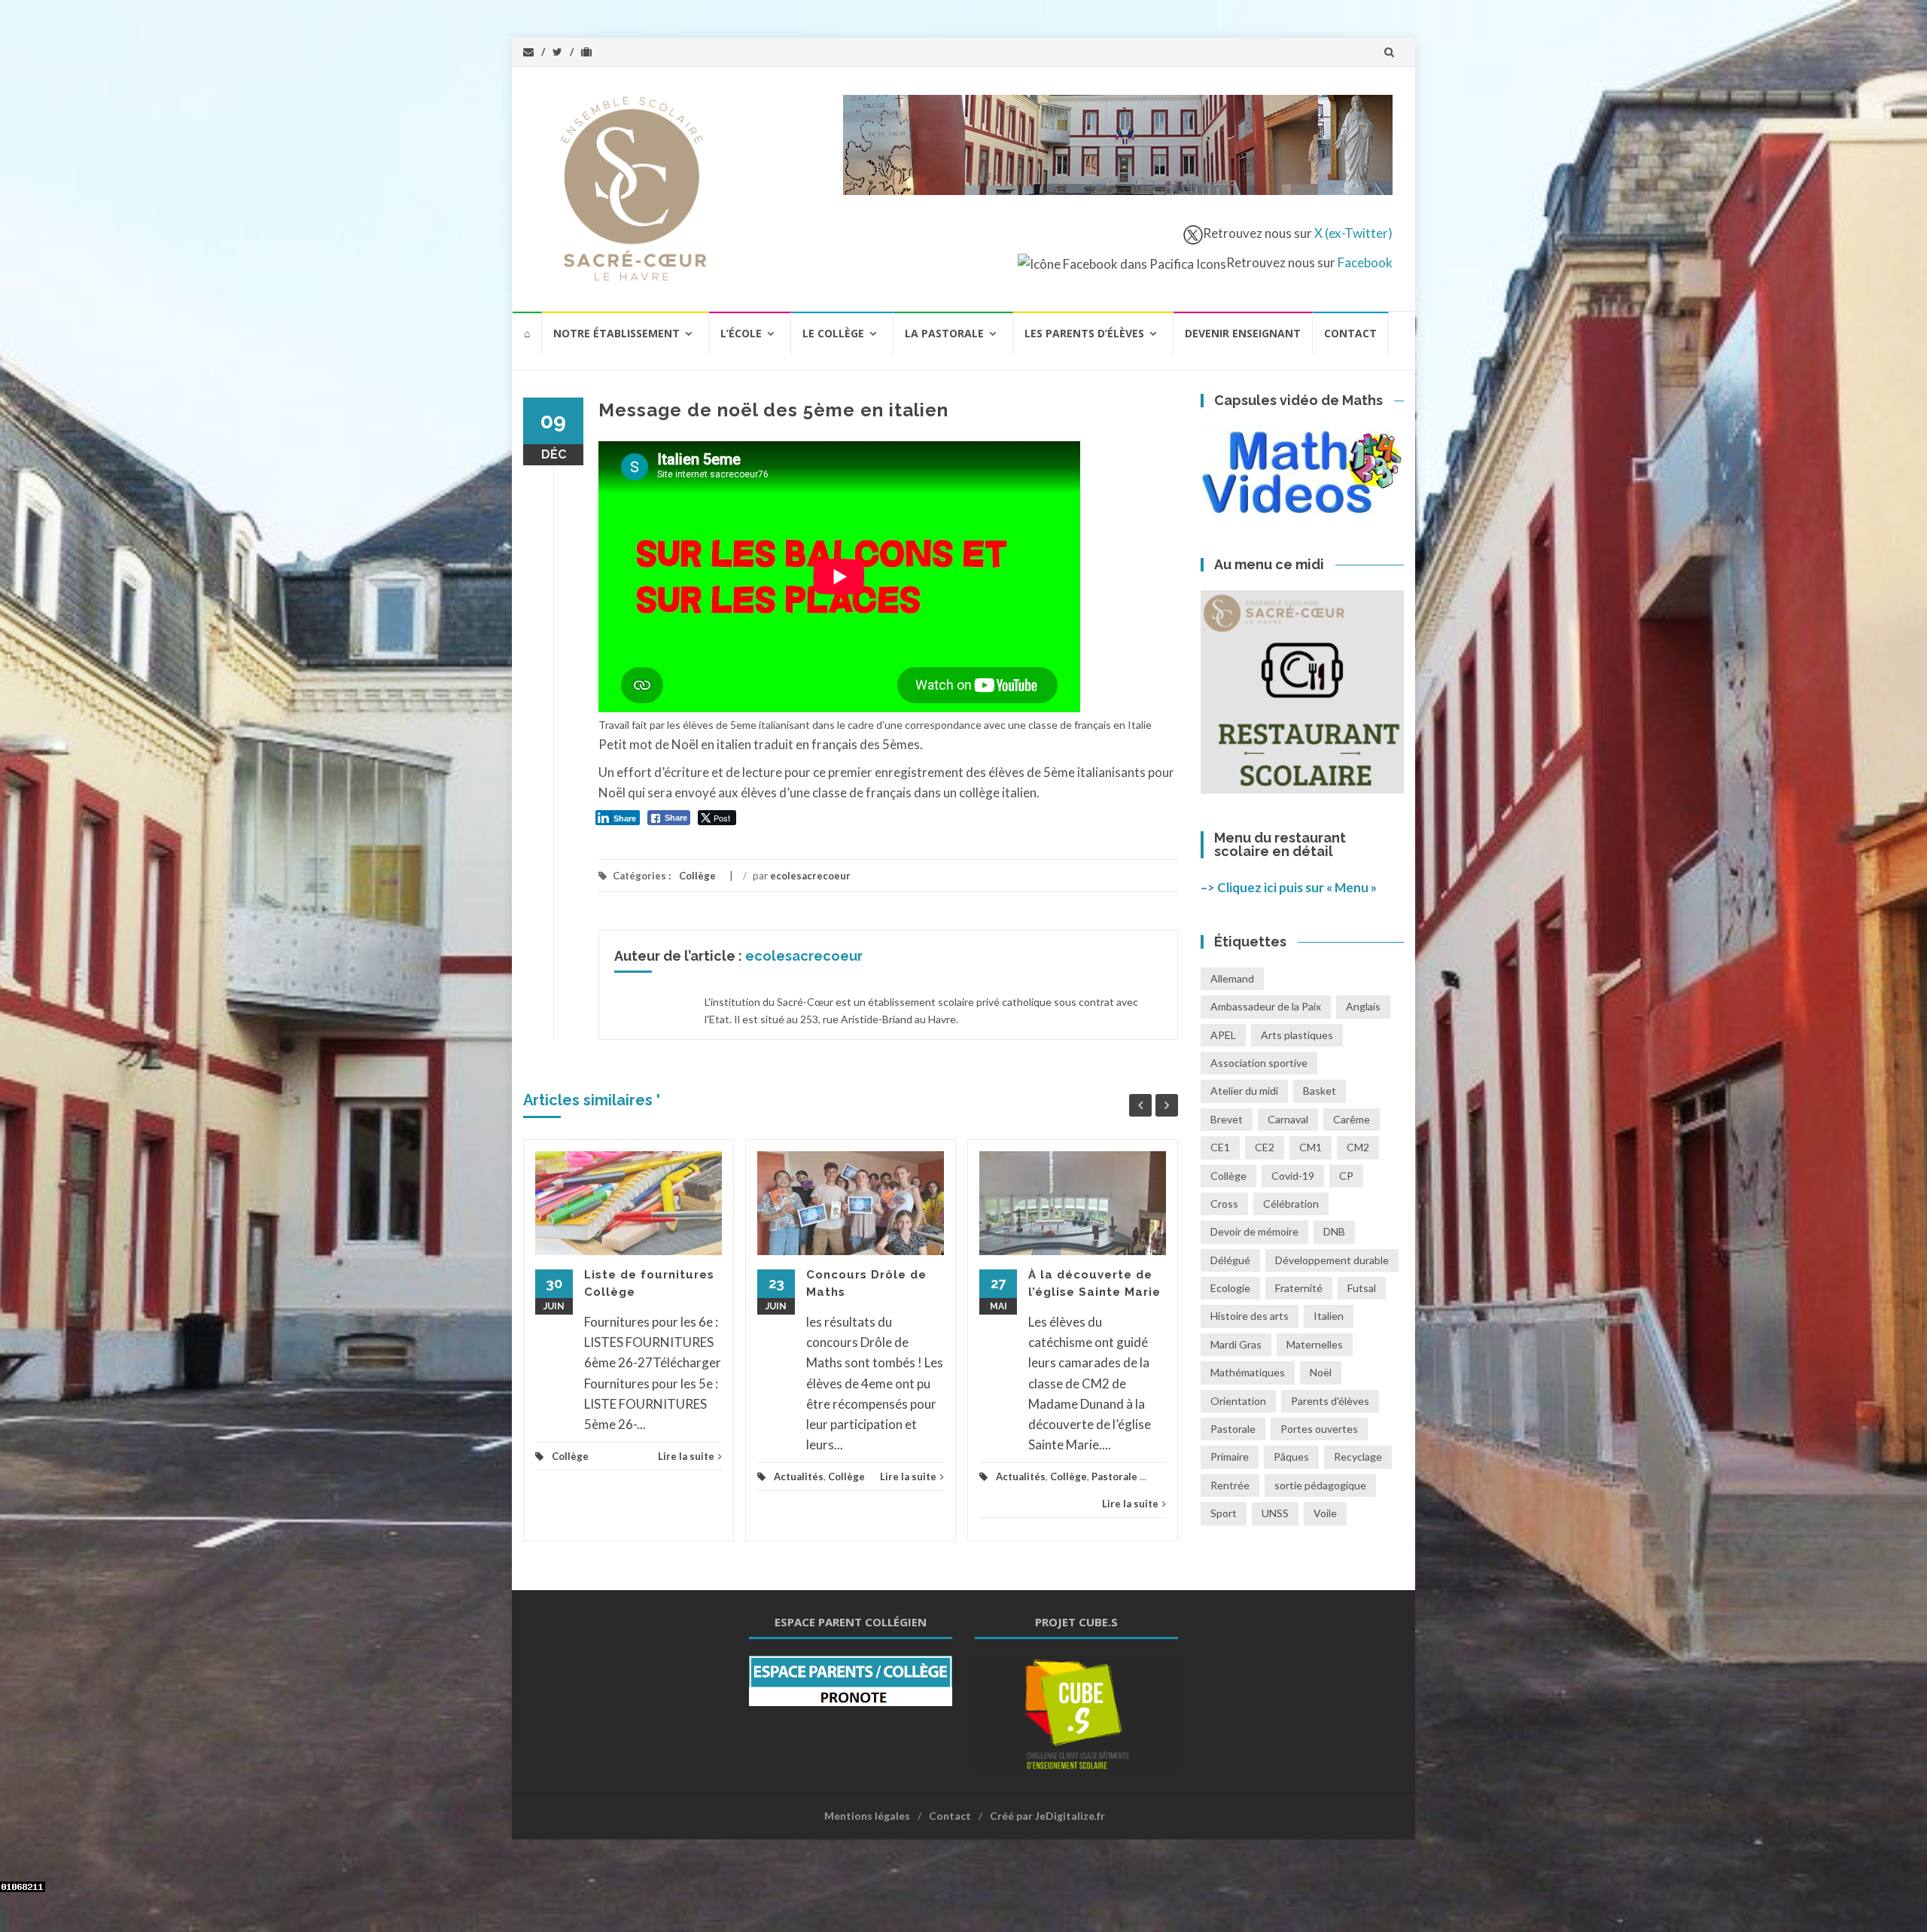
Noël (1321, 1372)
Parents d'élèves (1330, 1401)
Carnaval (1288, 1119)
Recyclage (1358, 1457)
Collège (697, 876)
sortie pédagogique (1320, 1485)
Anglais (1363, 1006)
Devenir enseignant (1243, 333)
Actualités (799, 1476)
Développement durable (1332, 1260)
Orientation (1238, 1401)
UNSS (1275, 1513)
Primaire (1230, 1457)
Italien (1329, 1316)
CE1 (1220, 1147)
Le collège (833, 333)
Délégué (1230, 1260)
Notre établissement (616, 333)
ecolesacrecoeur (810, 876)
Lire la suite (686, 1456)
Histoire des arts (1250, 1316)
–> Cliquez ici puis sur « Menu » (1289, 887)
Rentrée (1230, 1485)
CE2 (1265, 1147)
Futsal (1362, 1288)
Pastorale (1114, 1476)
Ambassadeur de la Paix (1266, 1006)
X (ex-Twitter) (1353, 233)
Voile (1325, 1513)
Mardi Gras (1236, 1344)
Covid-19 (1293, 1176)
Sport (1224, 1513)
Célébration (1291, 1204)
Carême (1352, 1119)
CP (1346, 1176)
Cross (1224, 1204)
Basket (1320, 1091)
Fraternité (1299, 1288)
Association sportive (1259, 1063)
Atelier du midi (1244, 1091)
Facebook (1365, 262)
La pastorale (944, 333)
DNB (1334, 1231)
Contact (1350, 333)
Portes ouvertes (1319, 1429)
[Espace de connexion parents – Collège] (851, 1679)
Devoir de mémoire (1254, 1231)
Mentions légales (867, 1816)
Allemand (1232, 978)
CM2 (1358, 1147)
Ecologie (1230, 1288)
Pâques (1291, 1457)
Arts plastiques (1297, 1035)
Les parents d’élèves (1084, 333)
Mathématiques (1248, 1372)
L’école (741, 333)
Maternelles (1315, 1344)
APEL (1223, 1035)
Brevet (1227, 1119)
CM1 (1311, 1147)
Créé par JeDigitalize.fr (1047, 1816)
